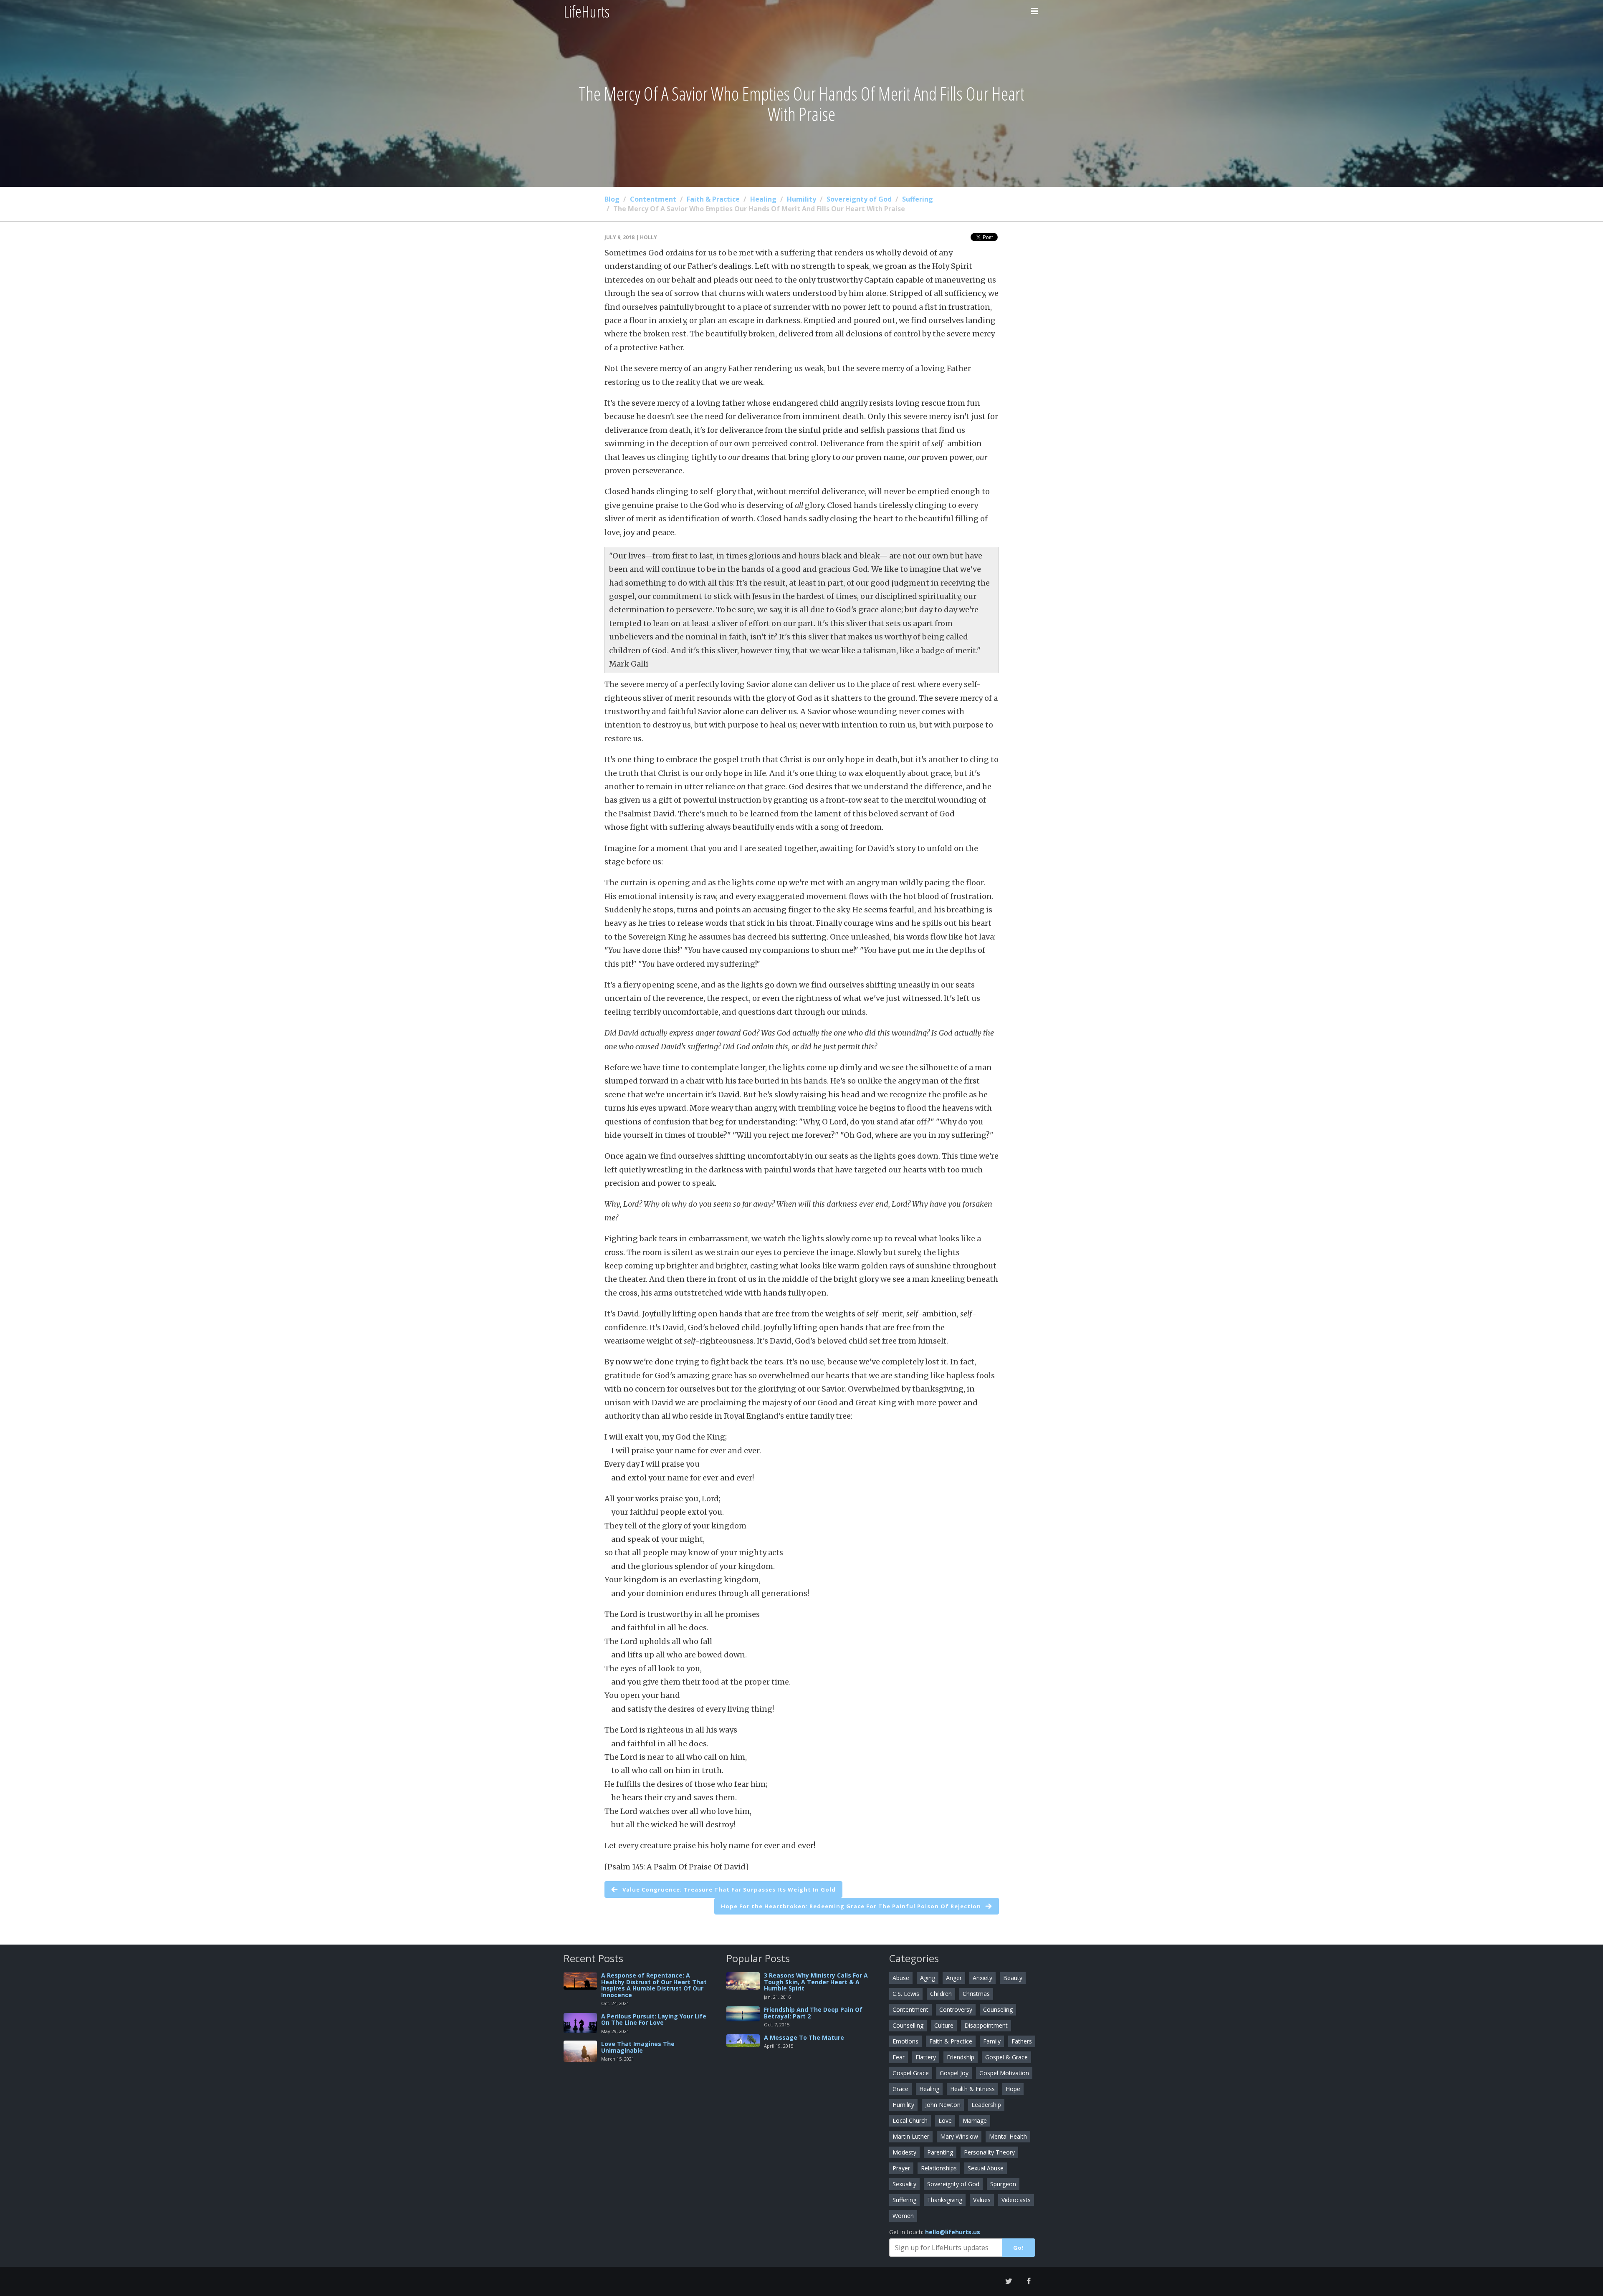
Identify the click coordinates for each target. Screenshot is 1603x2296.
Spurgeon (1003, 2184)
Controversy (956, 2009)
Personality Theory (989, 2152)
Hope (1013, 2089)
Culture (944, 2025)
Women (903, 2216)
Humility (801, 199)
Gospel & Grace (1006, 2057)
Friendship (961, 2057)
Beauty (1013, 1978)
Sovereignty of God (859, 199)
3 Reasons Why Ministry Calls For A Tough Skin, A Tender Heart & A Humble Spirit (816, 1982)
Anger (954, 1978)
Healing (763, 199)
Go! (1019, 2248)
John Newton (943, 2105)
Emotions (905, 2041)
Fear (899, 2057)
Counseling (998, 2009)
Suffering (918, 199)
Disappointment (986, 2025)
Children (941, 1994)
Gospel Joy (954, 2073)
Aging (928, 1978)
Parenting (940, 2152)
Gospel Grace (911, 2073)
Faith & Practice (713, 199)
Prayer (901, 2168)
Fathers (1022, 2041)
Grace (900, 2089)
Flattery (926, 2057)
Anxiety (982, 1978)
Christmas (976, 1994)
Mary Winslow (959, 2136)
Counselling (908, 2025)
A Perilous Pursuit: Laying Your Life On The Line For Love (654, 2019)
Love (945, 2120)
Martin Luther (911, 2136)
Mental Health (1008, 2136)
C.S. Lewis (906, 1994)
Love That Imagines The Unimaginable (638, 2047)
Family (992, 2041)
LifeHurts (587, 11)
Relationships (939, 2168)
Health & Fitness (972, 2089)
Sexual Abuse (986, 2168)
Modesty (904, 2152)
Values (982, 2200)
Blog (612, 199)
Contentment (653, 199)
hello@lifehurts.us (953, 2232)
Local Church (910, 2120)
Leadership (986, 2105)
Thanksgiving (945, 2200)
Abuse (901, 1978)
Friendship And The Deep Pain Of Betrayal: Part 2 (813, 2013)
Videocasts (1016, 2200)
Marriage (975, 2120)
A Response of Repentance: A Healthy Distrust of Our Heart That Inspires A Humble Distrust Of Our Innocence (654, 1985)
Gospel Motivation (1004, 2073)
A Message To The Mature (804, 2037)
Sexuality (904, 2184)
